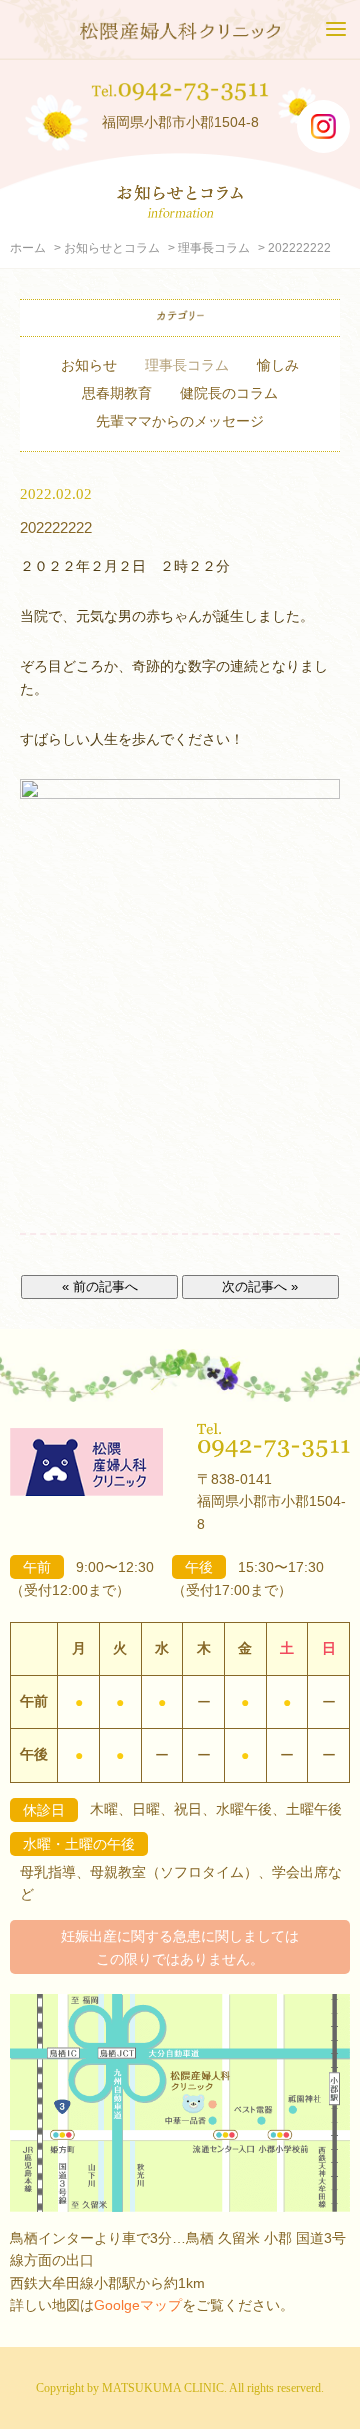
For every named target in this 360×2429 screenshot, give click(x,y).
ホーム (28, 248)
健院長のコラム (229, 393)
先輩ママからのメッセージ (180, 421)
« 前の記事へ (100, 1286)
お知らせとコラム (112, 248)
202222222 (56, 527)
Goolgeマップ (138, 2305)
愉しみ (278, 365)
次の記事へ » (260, 1286)
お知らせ (89, 365)
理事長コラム (214, 248)
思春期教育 (117, 393)
